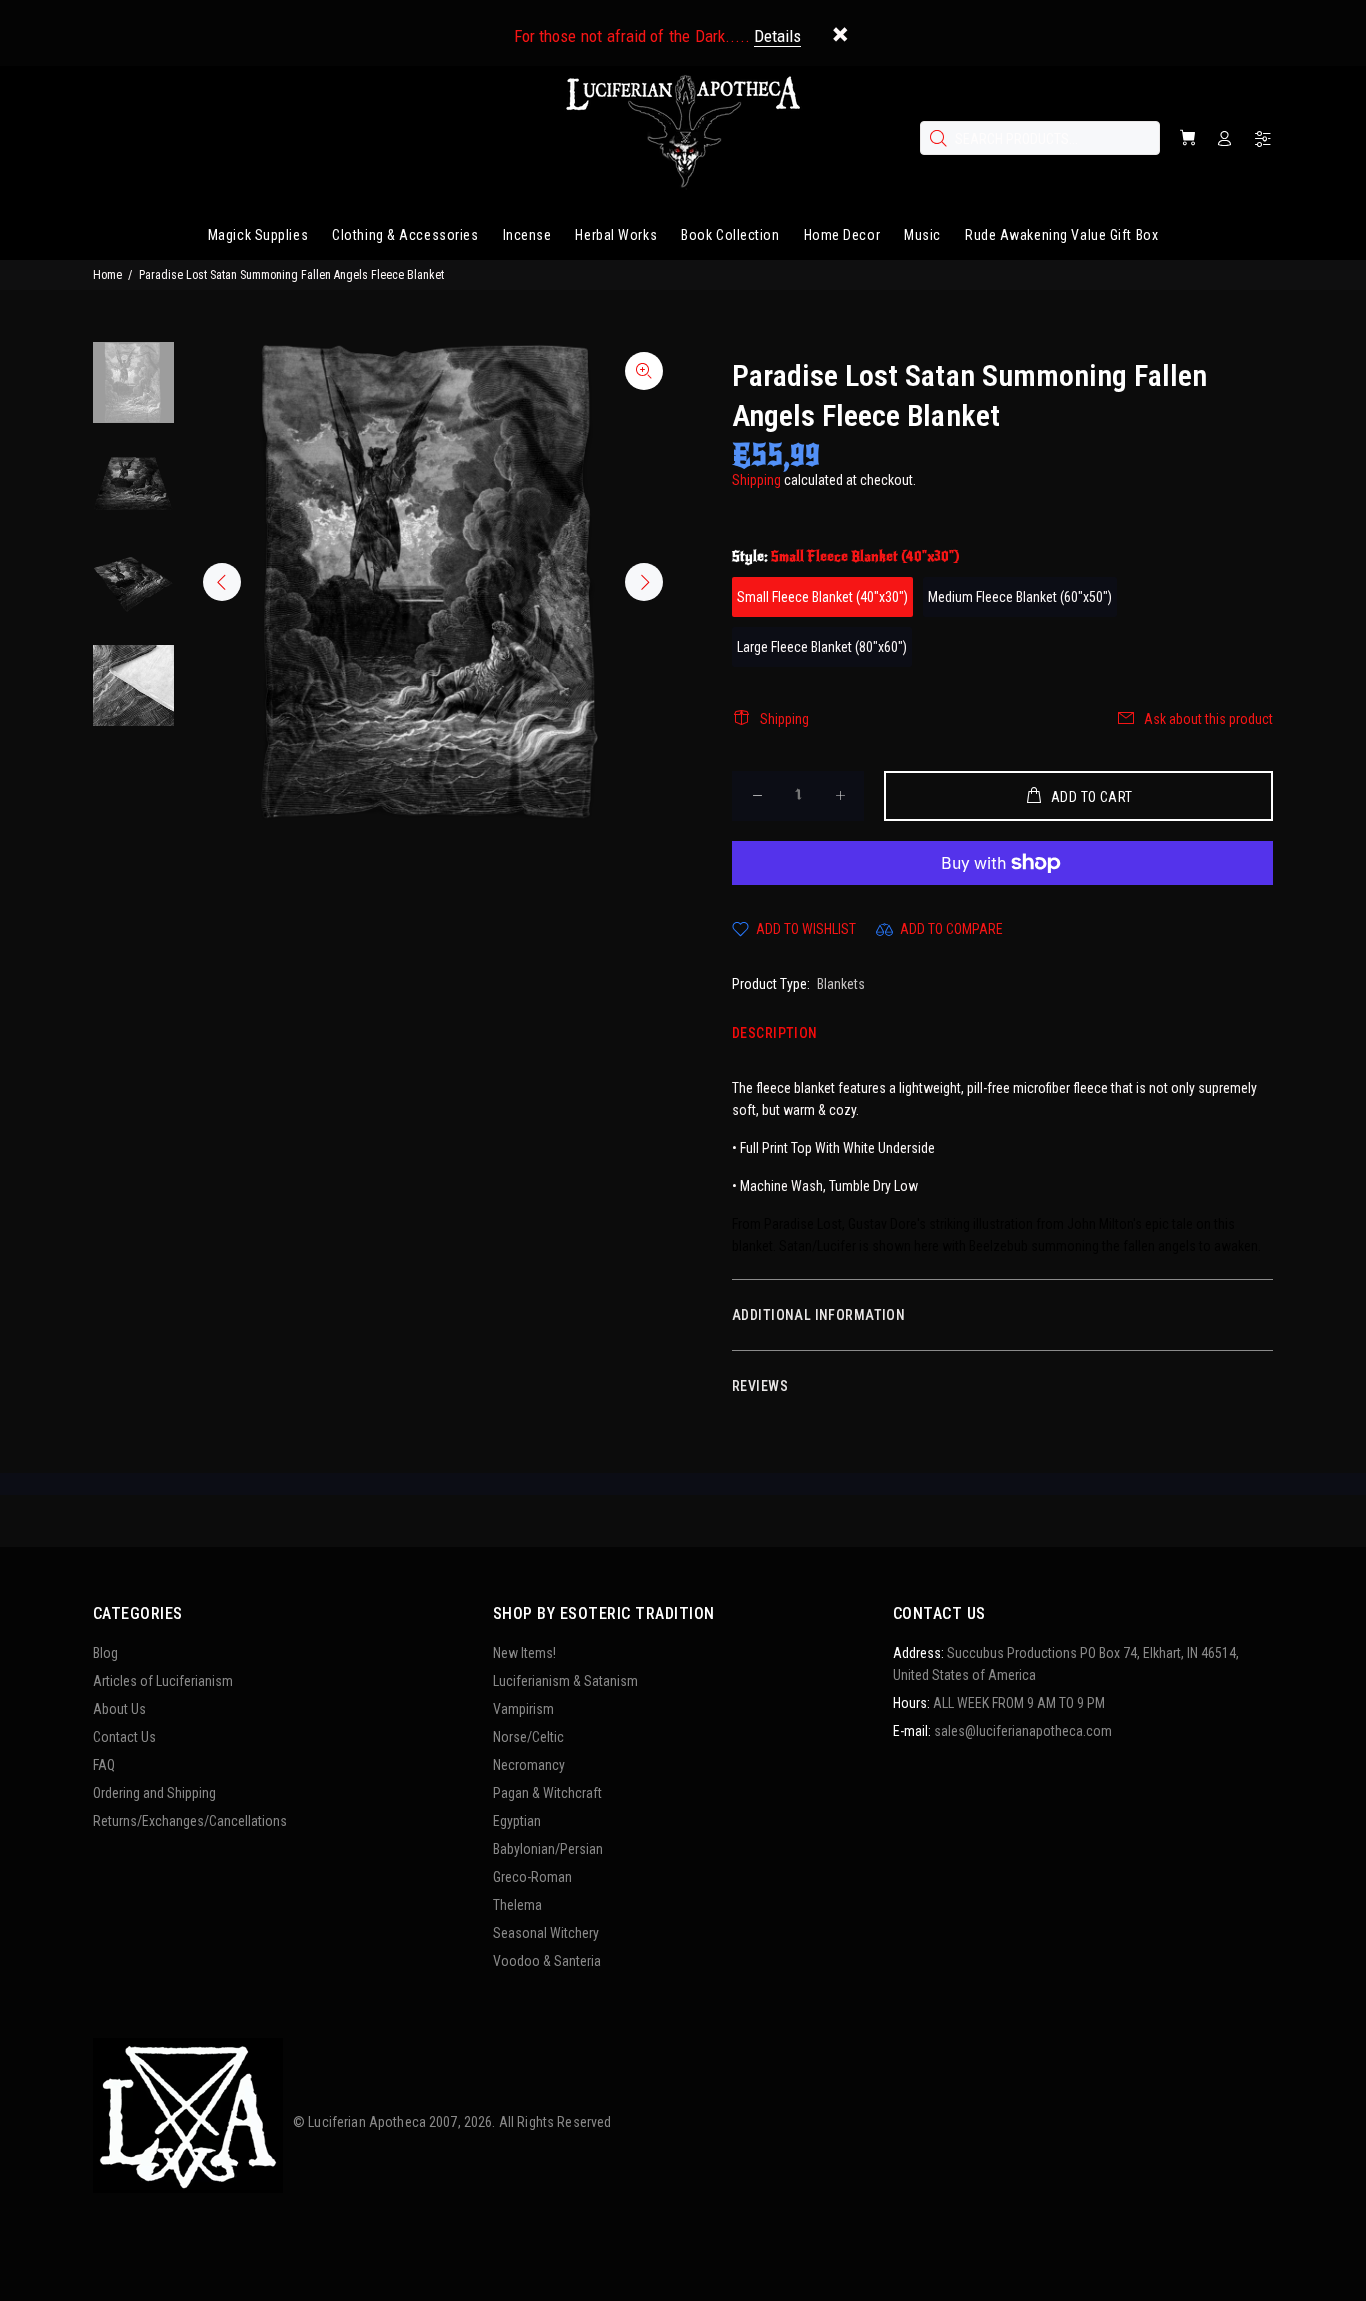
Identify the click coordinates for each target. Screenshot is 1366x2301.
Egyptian (517, 1821)
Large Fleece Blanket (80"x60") (822, 647)
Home (107, 275)
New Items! (524, 1653)
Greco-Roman (532, 1877)
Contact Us (124, 1737)
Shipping (756, 480)
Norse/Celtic (528, 1737)
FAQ (104, 1765)
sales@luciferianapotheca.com (1023, 1731)
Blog (105, 1653)
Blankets (841, 984)
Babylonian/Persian (548, 1849)
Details (777, 36)
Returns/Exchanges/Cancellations (190, 1821)
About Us (119, 1709)
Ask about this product (1208, 719)
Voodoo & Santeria (547, 1961)
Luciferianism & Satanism (565, 1681)
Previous (222, 582)
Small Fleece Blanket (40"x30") (822, 597)
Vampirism (523, 1709)
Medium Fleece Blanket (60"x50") (1020, 597)
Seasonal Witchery (546, 1933)
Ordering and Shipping (154, 1793)
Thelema (517, 1905)
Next (644, 582)
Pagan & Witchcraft (547, 1793)
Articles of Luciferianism (163, 1681)
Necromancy (529, 1765)
